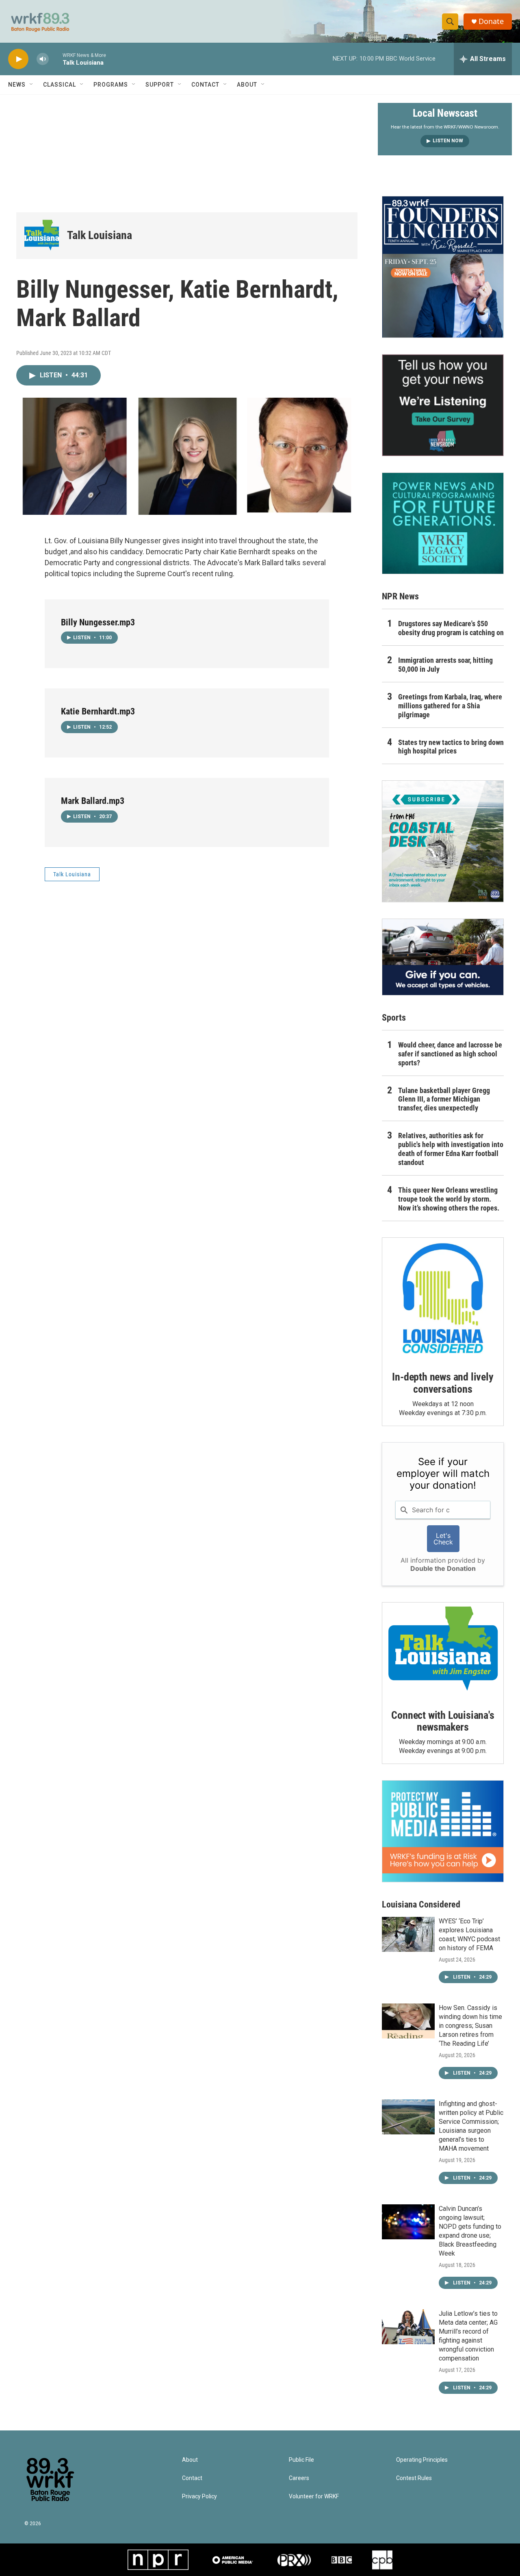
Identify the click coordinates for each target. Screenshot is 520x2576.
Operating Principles (422, 2460)
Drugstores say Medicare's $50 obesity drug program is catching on (451, 628)
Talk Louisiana (100, 235)
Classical (60, 85)
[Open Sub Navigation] (32, 85)
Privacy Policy (199, 2497)
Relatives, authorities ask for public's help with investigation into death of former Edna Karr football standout (451, 1149)
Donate (491, 21)
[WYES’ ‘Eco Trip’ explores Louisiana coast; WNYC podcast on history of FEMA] (408, 1934)
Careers (299, 2478)
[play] (18, 59)
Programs (111, 85)
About (247, 85)
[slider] (56, 59)
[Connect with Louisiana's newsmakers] (443, 1650)
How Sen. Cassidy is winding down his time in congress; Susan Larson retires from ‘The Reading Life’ (470, 2026)
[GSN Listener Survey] (443, 405)
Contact (205, 85)
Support (160, 85)
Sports (394, 1018)
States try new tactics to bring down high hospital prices (451, 747)
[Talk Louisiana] (42, 236)
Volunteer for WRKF (314, 2497)
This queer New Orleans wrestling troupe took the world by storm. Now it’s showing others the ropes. (449, 1199)
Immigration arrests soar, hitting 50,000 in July (445, 665)
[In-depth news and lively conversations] (443, 1298)
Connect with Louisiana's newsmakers (443, 1721)
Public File (301, 2460)
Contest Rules (414, 2478)
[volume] (43, 59)
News (17, 85)
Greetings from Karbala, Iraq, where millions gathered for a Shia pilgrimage (450, 706)
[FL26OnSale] (443, 267)
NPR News (400, 596)
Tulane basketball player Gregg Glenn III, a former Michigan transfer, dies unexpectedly (444, 1099)
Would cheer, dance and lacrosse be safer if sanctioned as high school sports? (450, 1054)
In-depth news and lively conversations (443, 1383)
